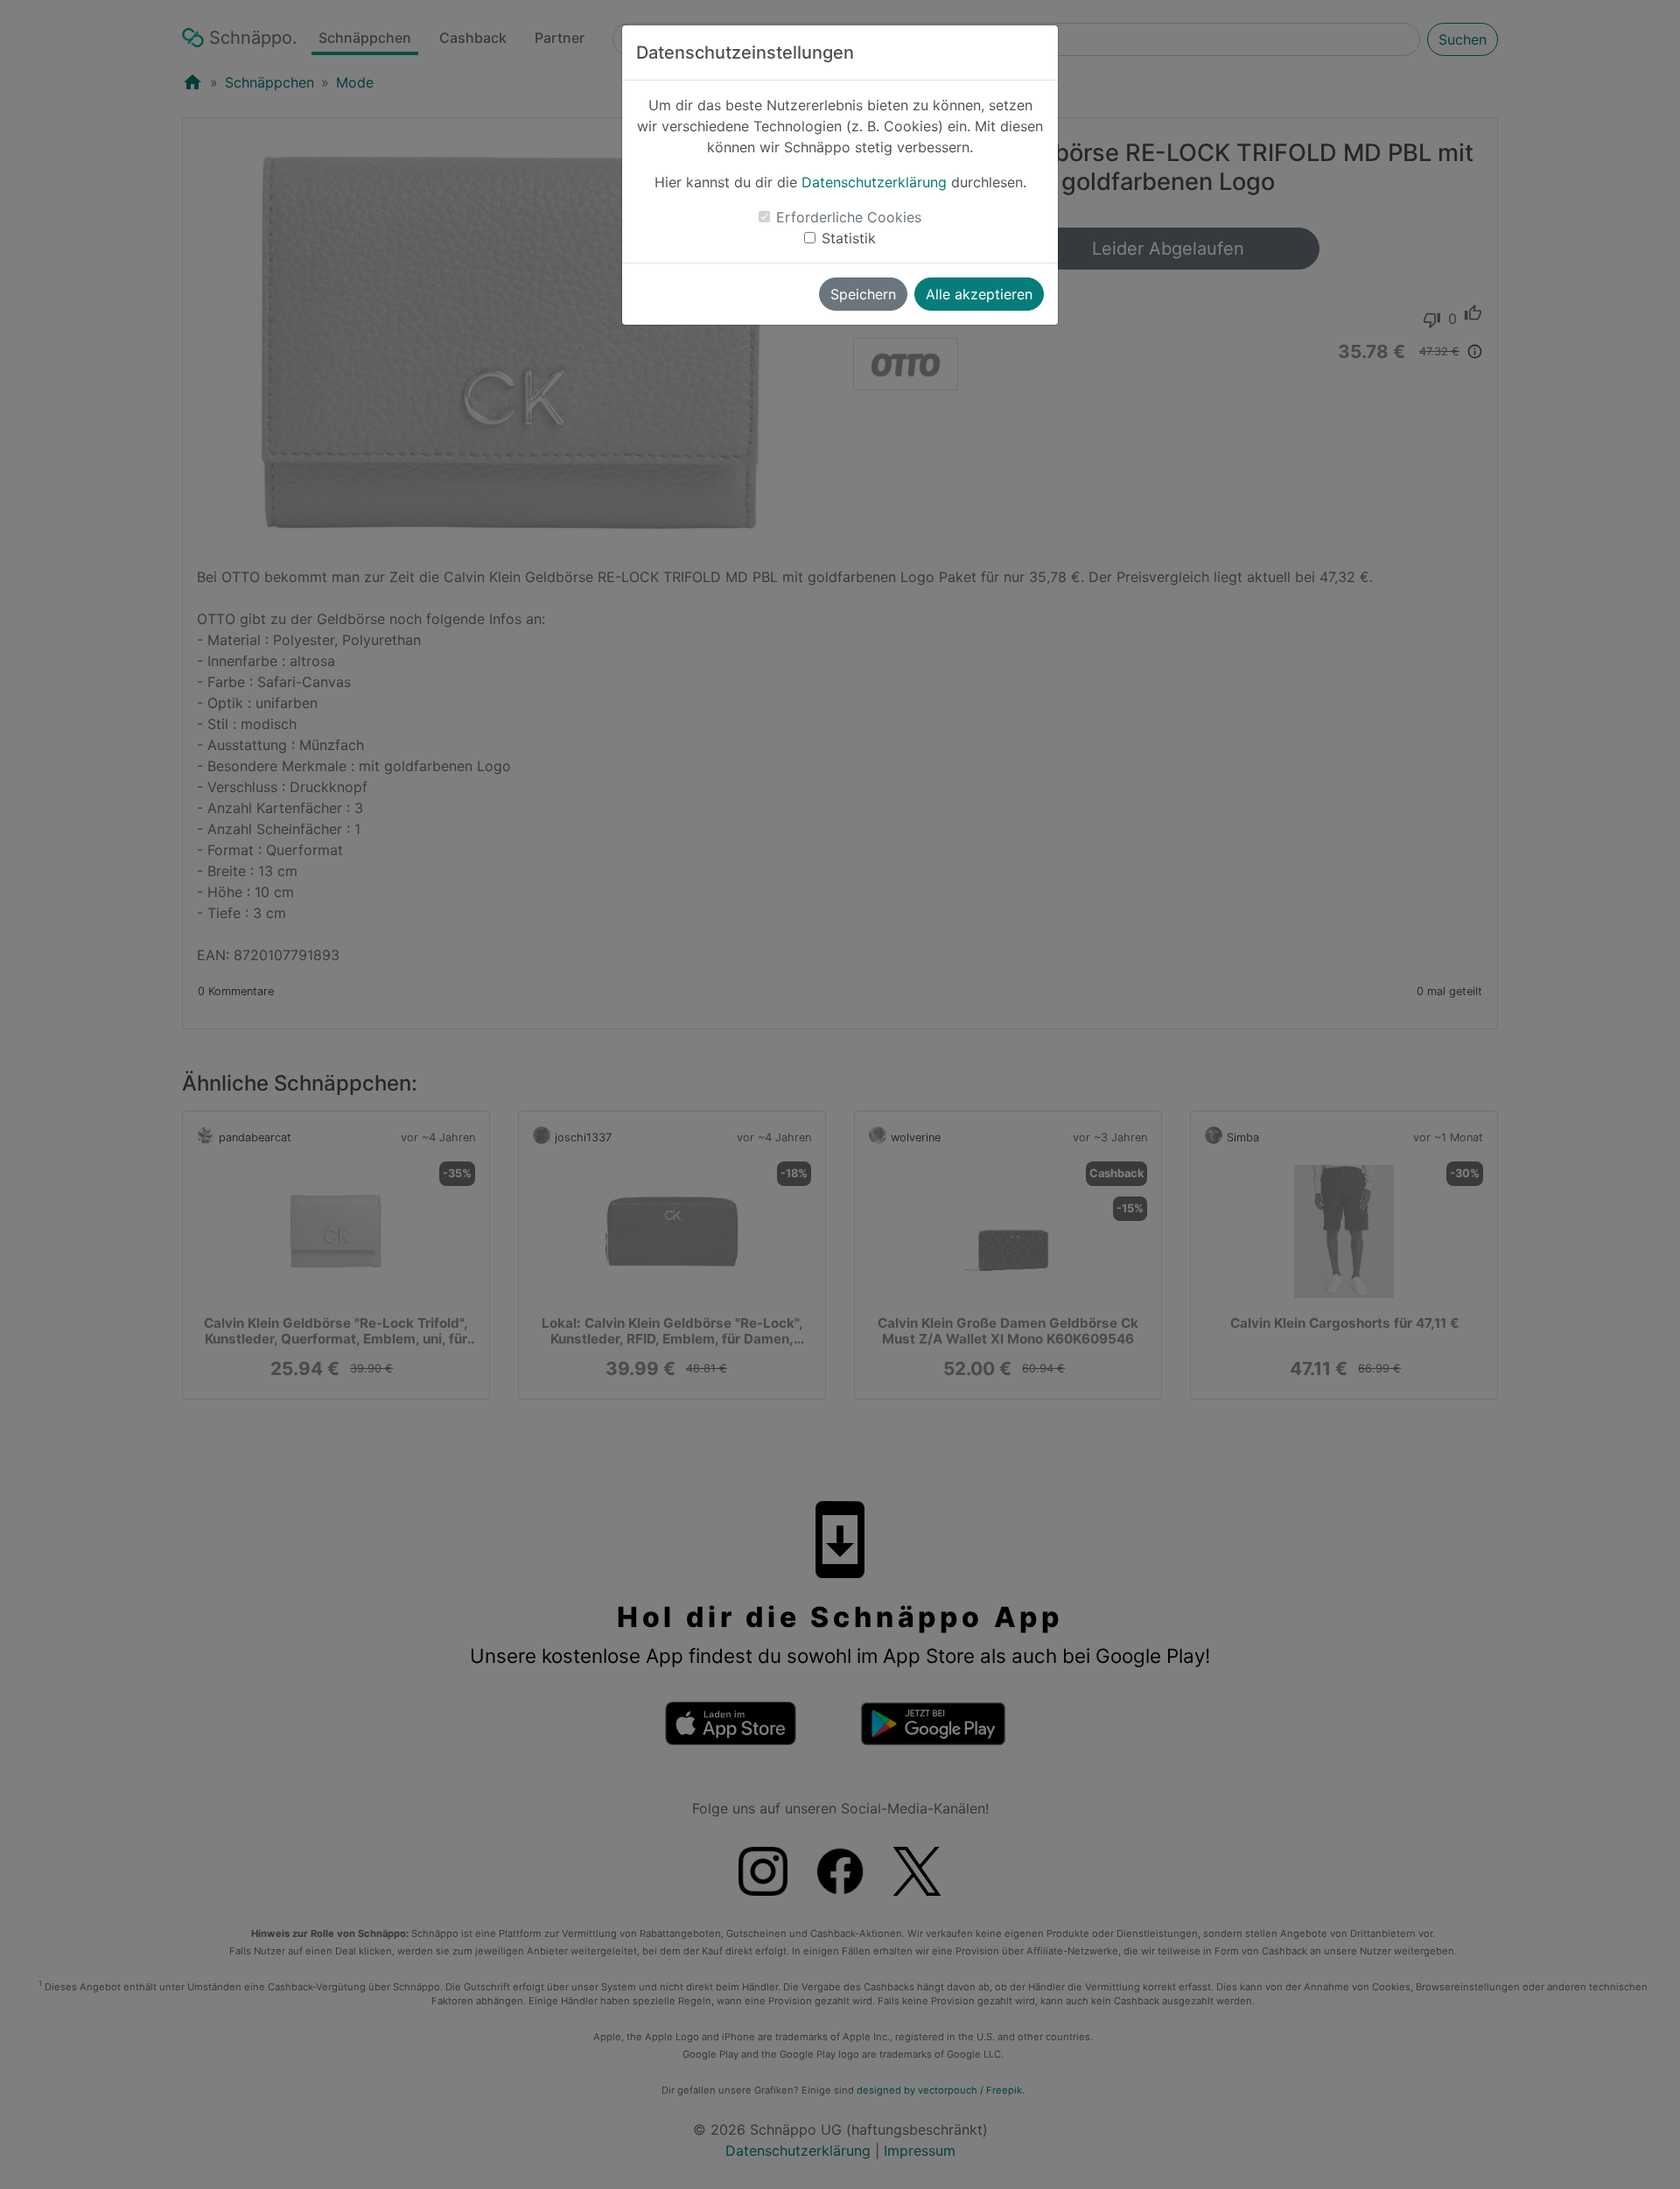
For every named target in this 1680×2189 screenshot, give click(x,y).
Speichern (863, 294)
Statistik (849, 238)
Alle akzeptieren (979, 294)
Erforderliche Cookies (849, 217)
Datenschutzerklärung (874, 182)
